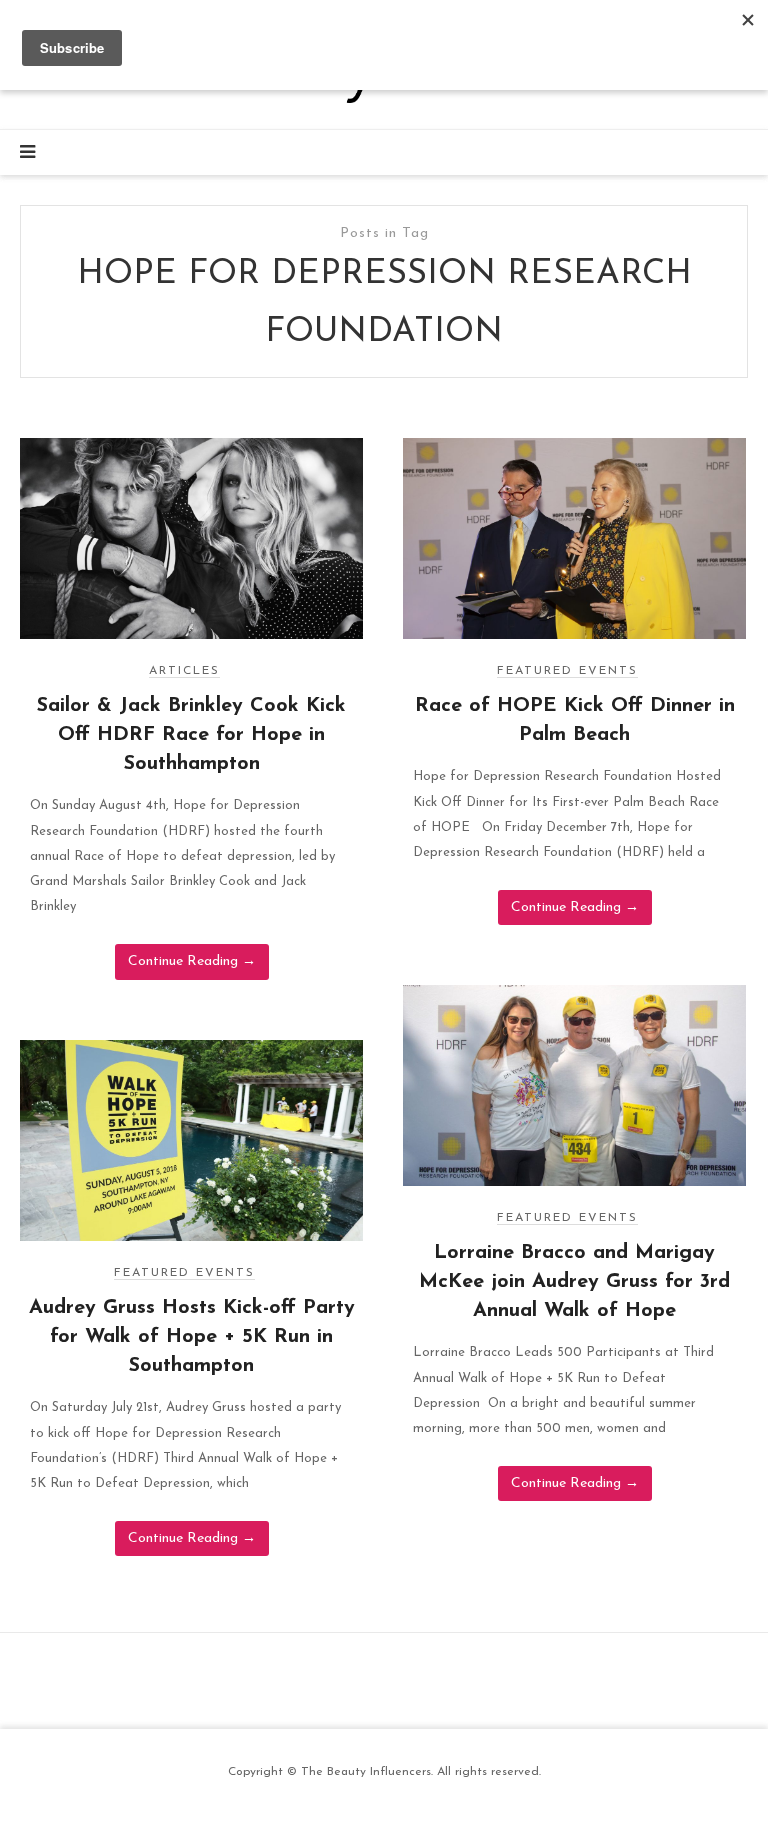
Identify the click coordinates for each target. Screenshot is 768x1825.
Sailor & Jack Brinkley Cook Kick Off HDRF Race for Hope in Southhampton (191, 735)
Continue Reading (192, 961)
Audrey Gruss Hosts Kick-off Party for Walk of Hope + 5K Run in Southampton (192, 1337)
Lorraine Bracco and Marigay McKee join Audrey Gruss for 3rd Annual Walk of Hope (574, 1282)
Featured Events (567, 671)
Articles (184, 671)
